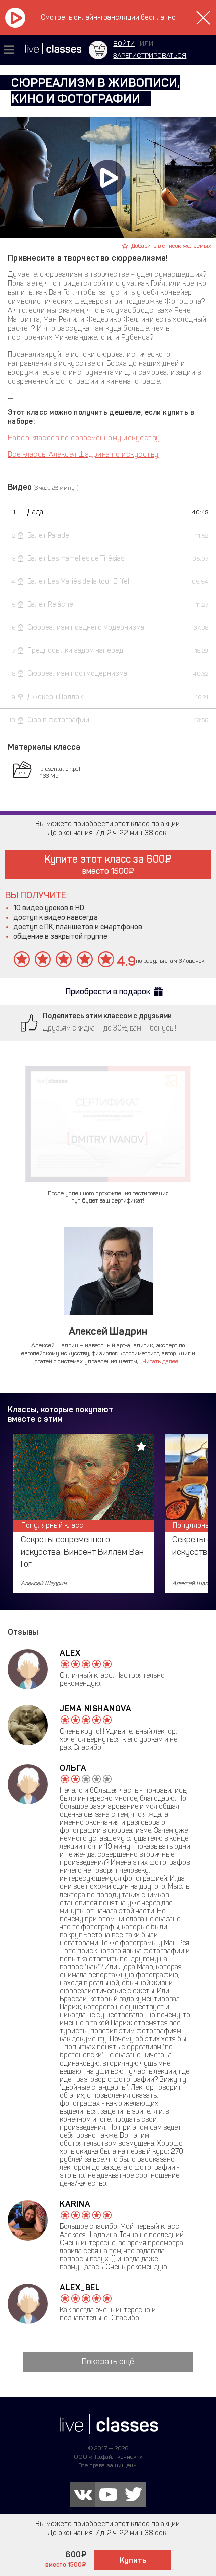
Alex (70, 1653)
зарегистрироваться (150, 55)
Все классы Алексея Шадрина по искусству (83, 455)
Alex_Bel (80, 2287)
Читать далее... (162, 1361)
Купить (133, 2560)
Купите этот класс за (105, 864)
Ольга (73, 1768)
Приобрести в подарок (108, 992)
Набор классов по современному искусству (84, 438)
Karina (75, 2204)
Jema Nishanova (95, 1709)
